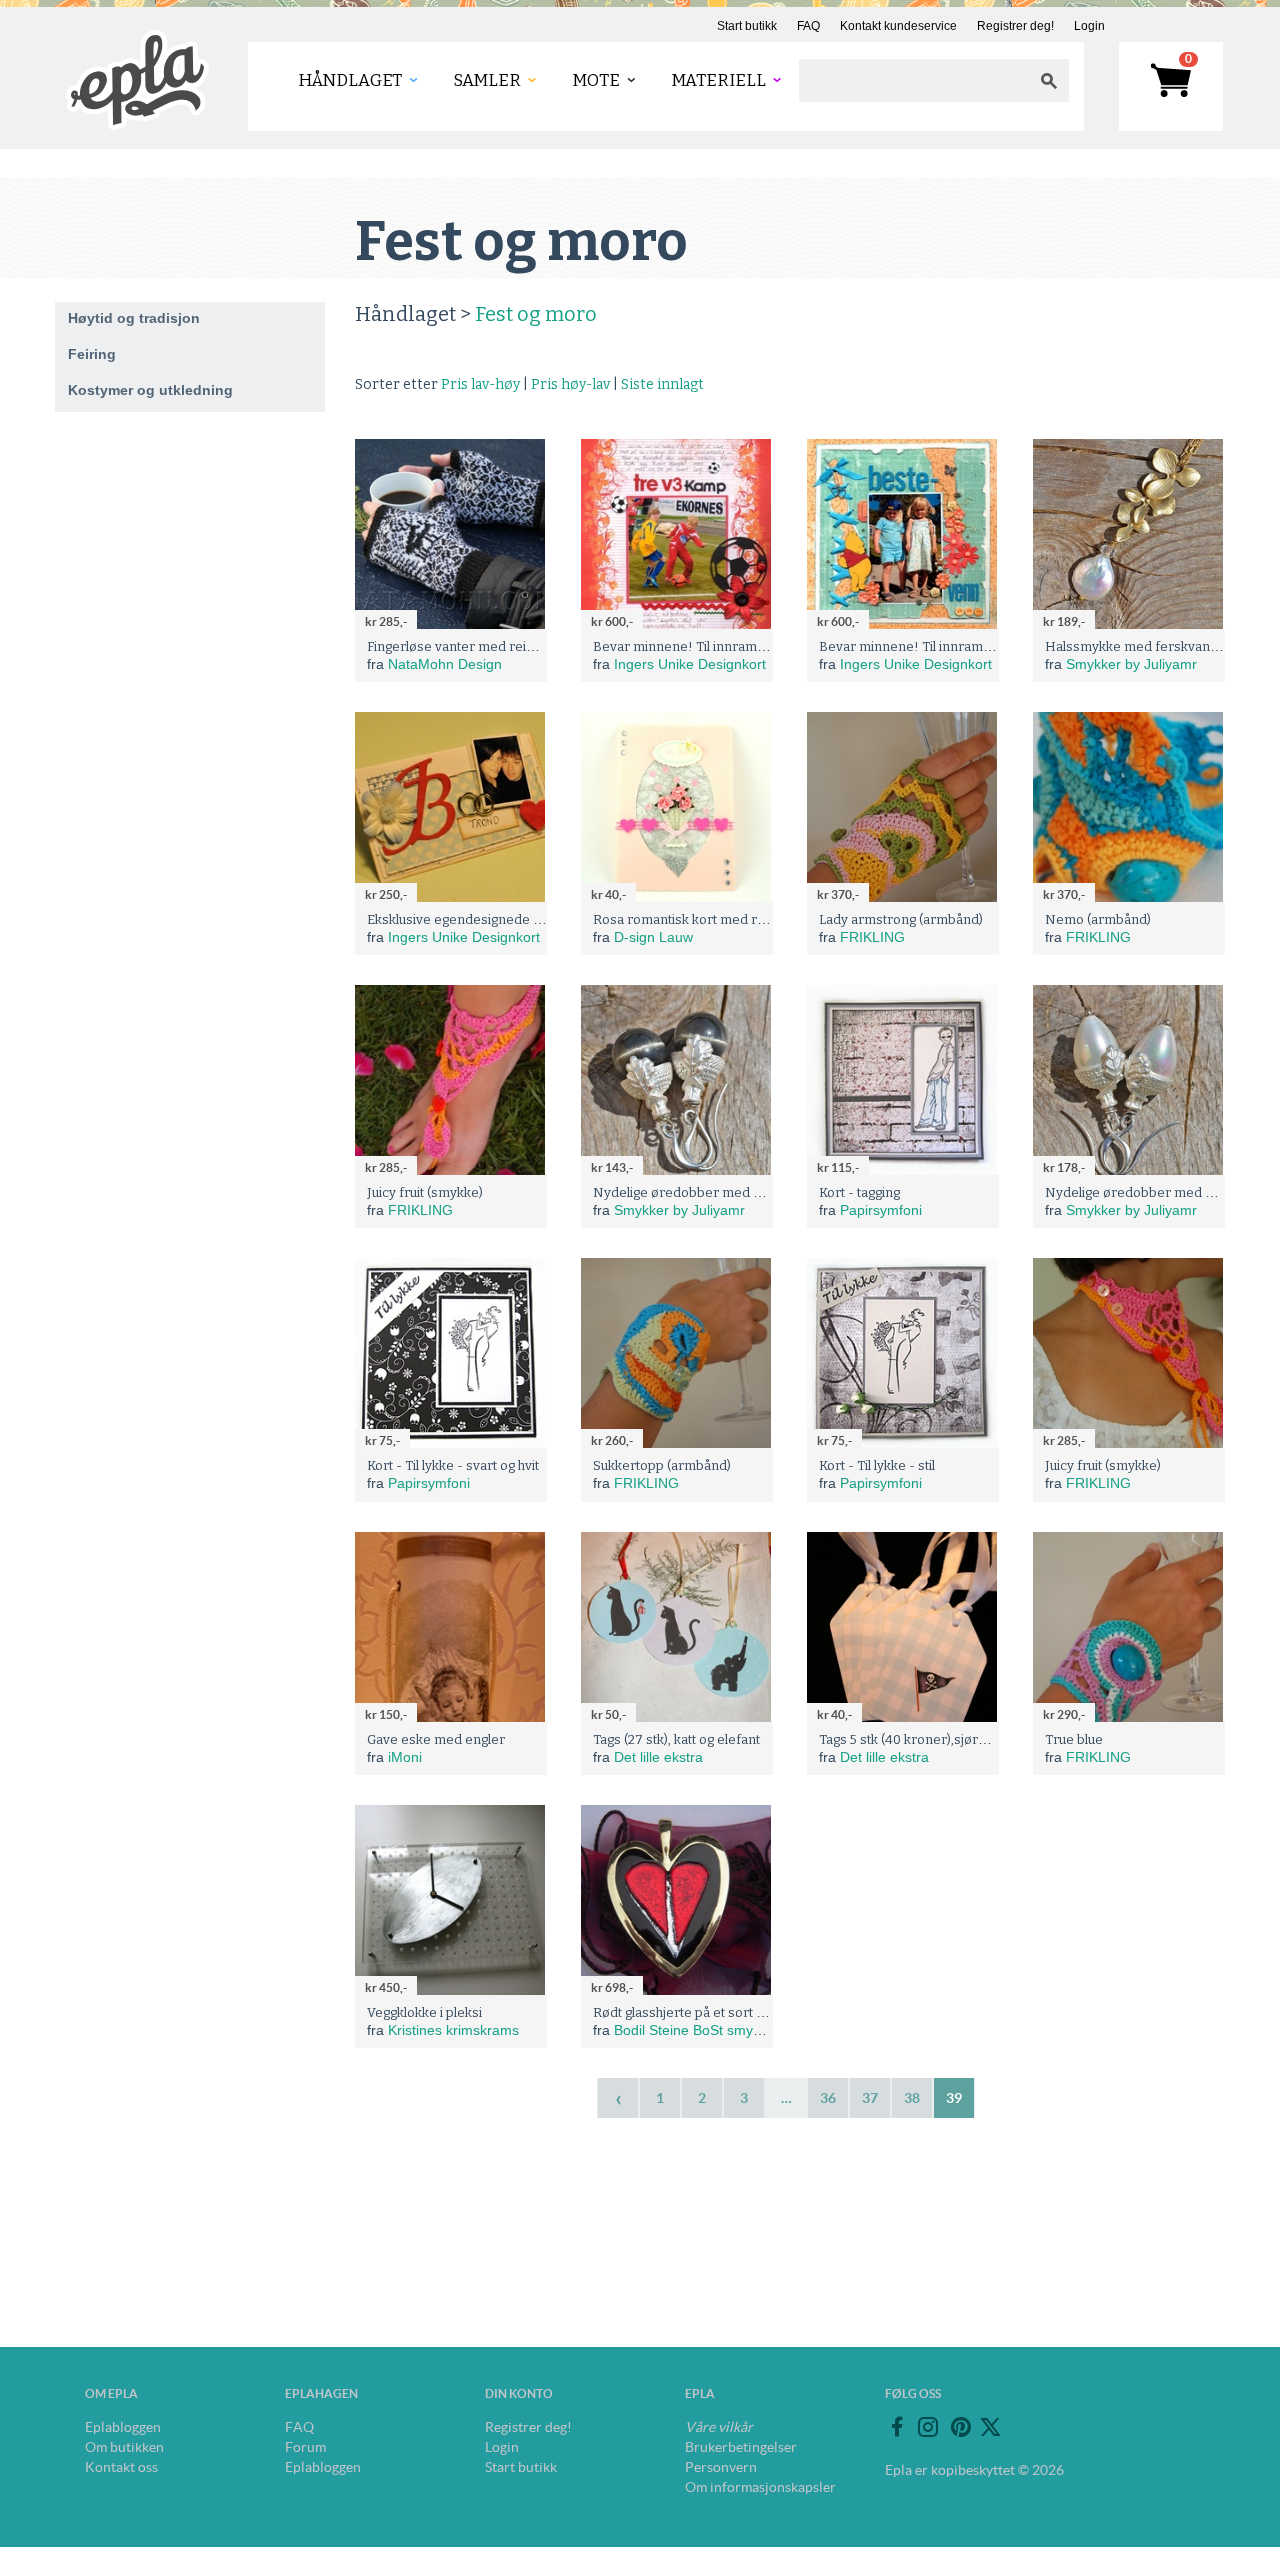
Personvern (721, 2467)
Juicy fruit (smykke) (425, 1192)
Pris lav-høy (480, 384)
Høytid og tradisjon (134, 318)
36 (828, 2098)
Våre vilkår (719, 2427)
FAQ (808, 26)
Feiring (92, 354)
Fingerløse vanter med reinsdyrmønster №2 (504, 646)
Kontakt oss (121, 2467)
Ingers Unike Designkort (690, 664)
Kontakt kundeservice (898, 26)
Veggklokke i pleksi (424, 2012)
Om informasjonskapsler (760, 2487)
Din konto (519, 2393)
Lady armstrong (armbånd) (901, 919)
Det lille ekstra (658, 1757)
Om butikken (124, 2447)
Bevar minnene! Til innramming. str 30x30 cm (732, 646)
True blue (1074, 1739)
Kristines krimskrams (453, 2030)
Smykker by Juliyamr (1131, 664)
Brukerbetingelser (741, 2447)
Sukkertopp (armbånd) (662, 1465)
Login (1089, 26)
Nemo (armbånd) (1098, 919)
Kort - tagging (859, 1192)
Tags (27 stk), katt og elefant (676, 1739)
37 (870, 2098)
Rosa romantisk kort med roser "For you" (718, 919)
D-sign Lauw (653, 937)
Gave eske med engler (436, 1739)
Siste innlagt (662, 384)
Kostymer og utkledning (150, 390)
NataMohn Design (445, 664)
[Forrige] (618, 2098)
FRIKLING (872, 937)
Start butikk (747, 26)
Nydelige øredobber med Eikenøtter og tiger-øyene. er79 (770, 1192)
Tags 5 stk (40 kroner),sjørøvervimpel (933, 1739)
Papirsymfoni (881, 1210)
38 (912, 2098)
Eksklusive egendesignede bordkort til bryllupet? (515, 919)
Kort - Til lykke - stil (877, 1465)
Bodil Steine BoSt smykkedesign (715, 2030)
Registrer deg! (1015, 26)
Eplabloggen (123, 2427)
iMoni (405, 1757)
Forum (305, 2447)
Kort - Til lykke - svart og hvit (453, 1465)
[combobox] (914, 80)
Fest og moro (536, 314)
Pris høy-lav (570, 384)
